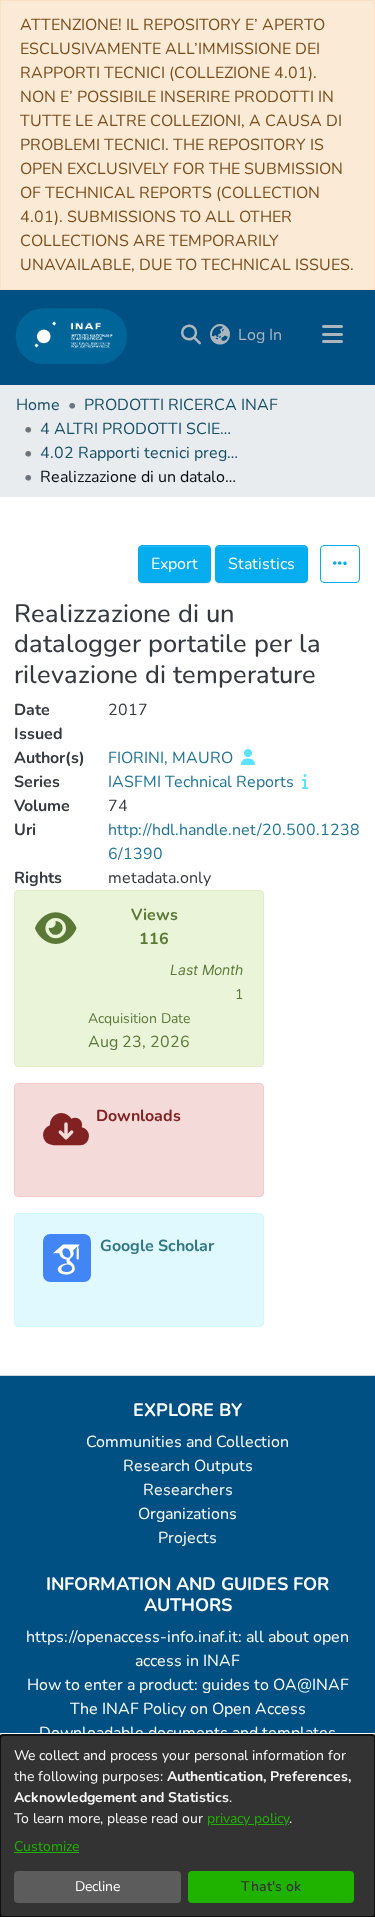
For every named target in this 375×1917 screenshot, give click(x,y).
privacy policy (248, 1818)
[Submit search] (190, 335)
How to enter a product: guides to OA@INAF (188, 1685)
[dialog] (187, 1826)
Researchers (188, 1490)
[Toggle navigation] (332, 335)
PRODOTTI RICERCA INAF (181, 405)
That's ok (271, 1886)
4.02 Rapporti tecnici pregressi (140, 453)
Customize (46, 1846)
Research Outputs (188, 1466)
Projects (187, 1538)
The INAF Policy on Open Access (188, 1709)
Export (174, 564)
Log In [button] (261, 335)
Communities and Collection (187, 1442)
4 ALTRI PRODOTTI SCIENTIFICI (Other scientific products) (140, 429)
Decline (97, 1886)
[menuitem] (219, 335)
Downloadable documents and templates (187, 1733)
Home (38, 405)
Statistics (261, 564)
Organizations (187, 1514)
